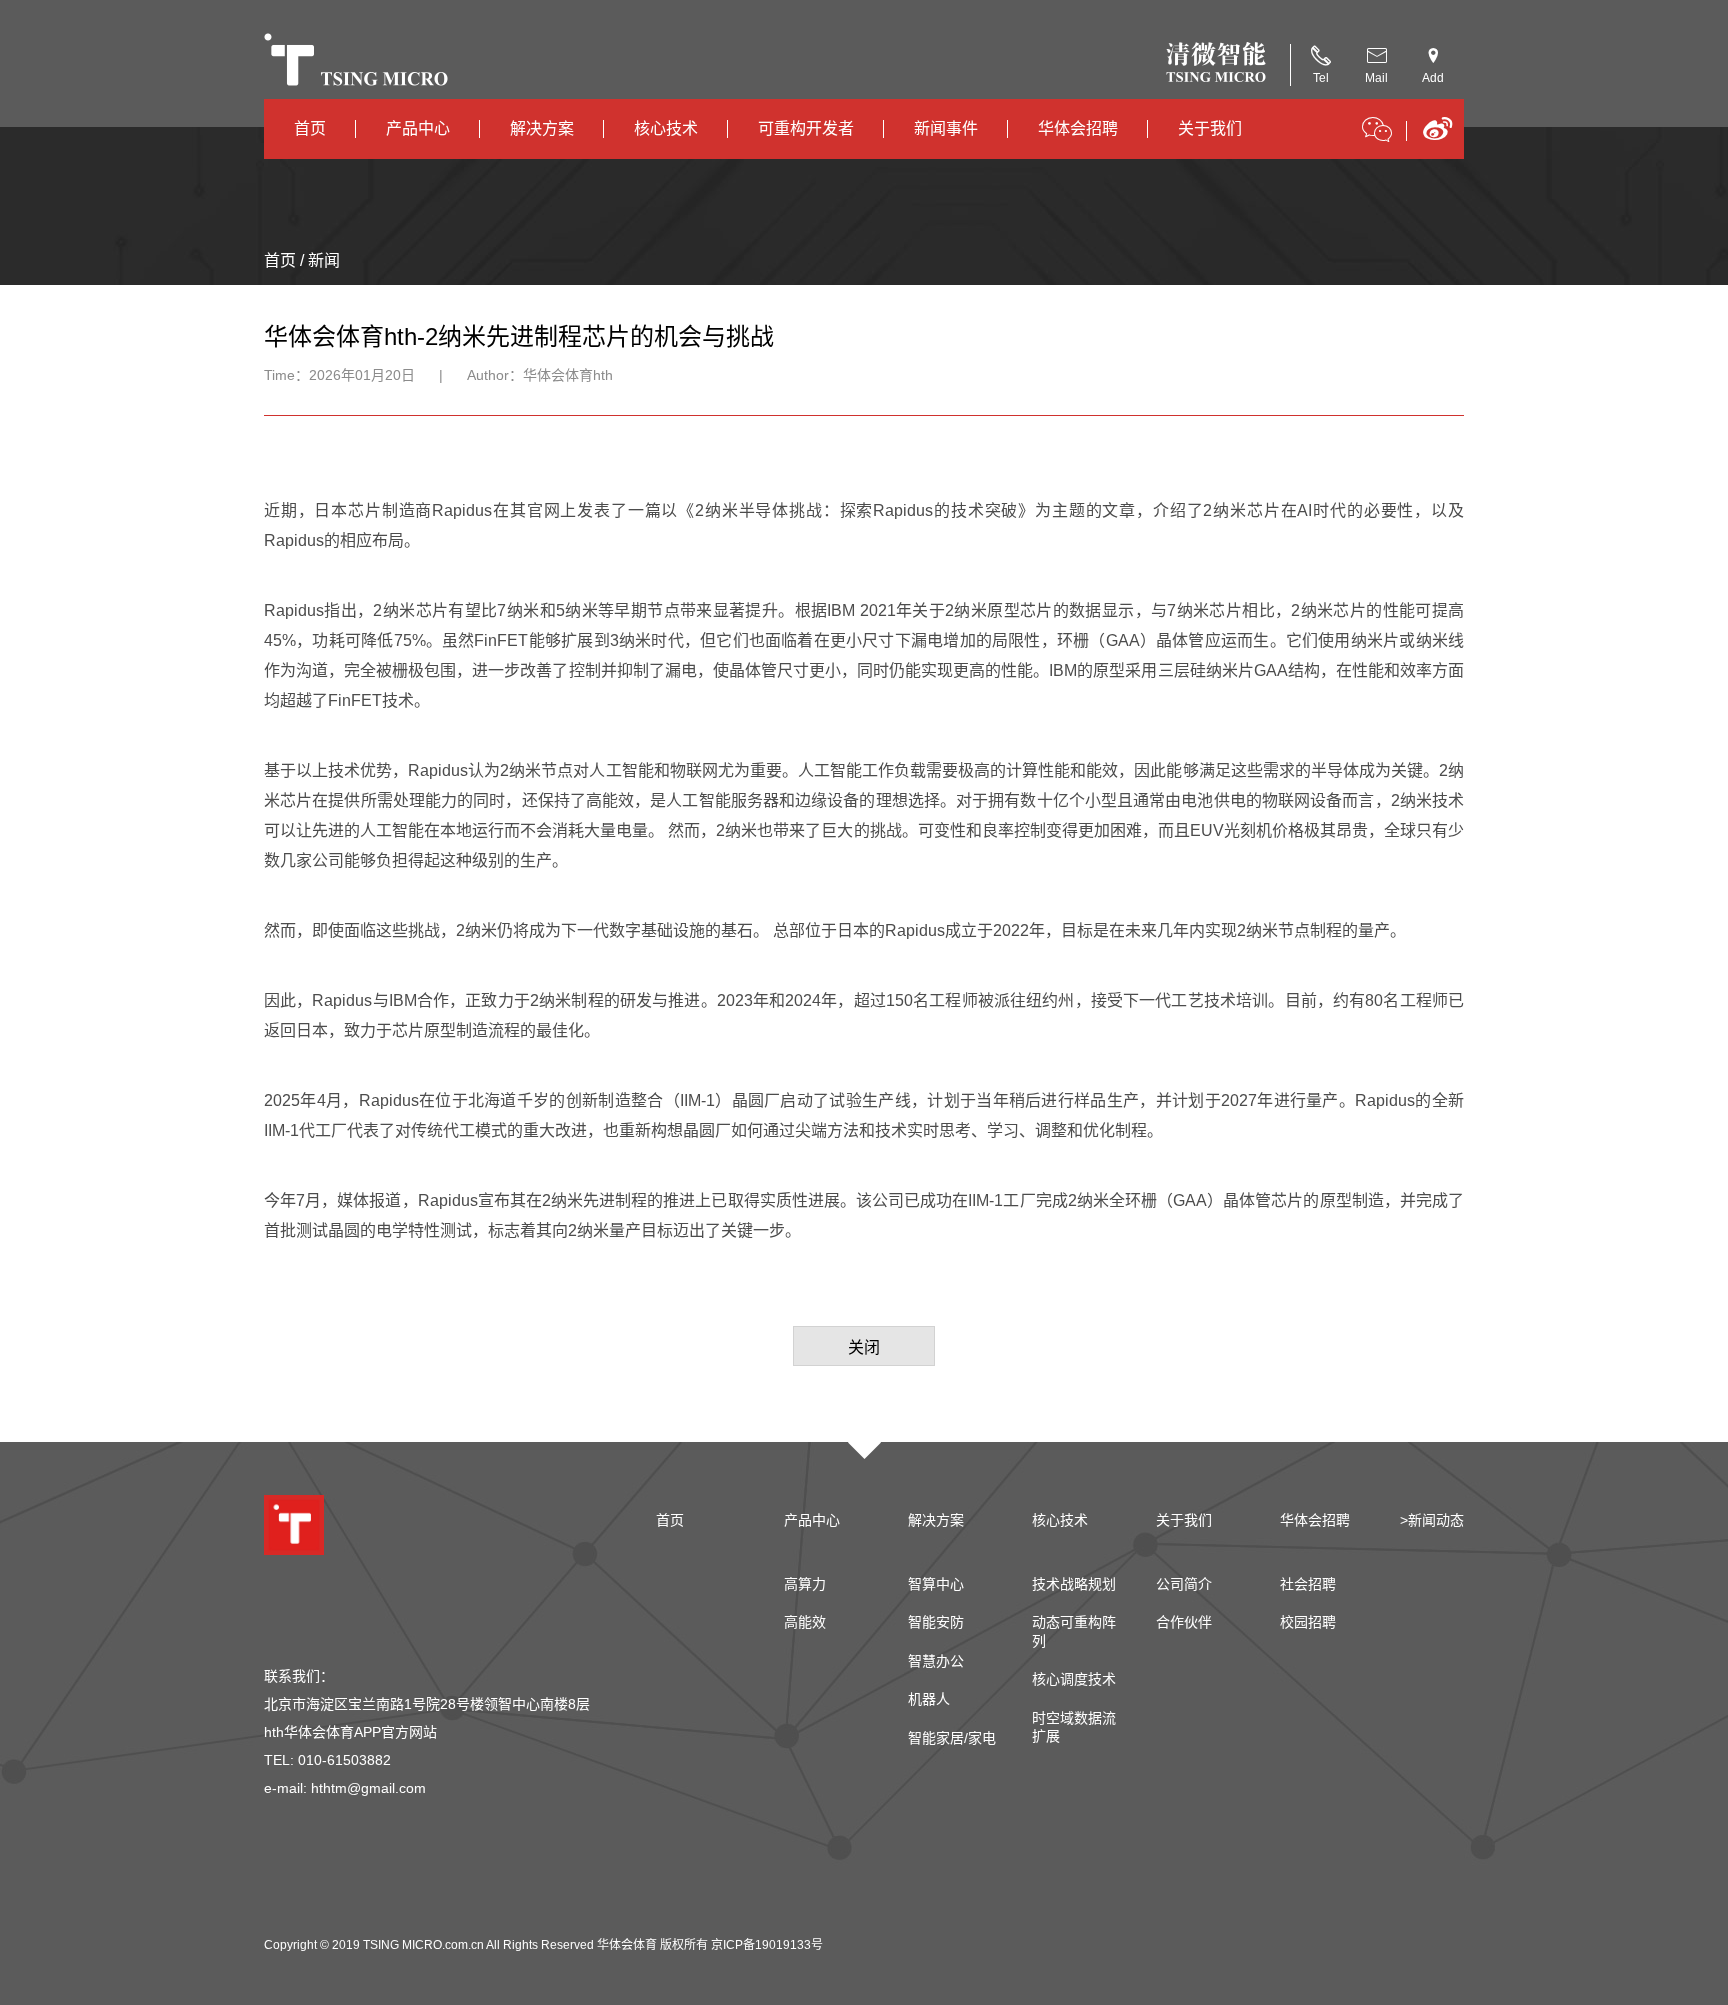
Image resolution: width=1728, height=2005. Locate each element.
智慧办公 (936, 1661)
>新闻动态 (1432, 1520)
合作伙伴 (1184, 1622)
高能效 (805, 1622)
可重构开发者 (806, 128)
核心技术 (666, 128)
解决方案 (542, 128)
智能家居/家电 (952, 1738)
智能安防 (936, 1622)
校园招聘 (1308, 1622)
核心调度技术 (1074, 1679)
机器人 (929, 1699)
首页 (310, 128)
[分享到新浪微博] (1437, 135)
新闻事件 (946, 128)
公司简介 (1184, 1584)
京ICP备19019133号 (767, 1945)
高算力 (805, 1584)
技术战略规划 (1074, 1584)
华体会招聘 (1078, 128)
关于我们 (1210, 128)
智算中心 (936, 1584)
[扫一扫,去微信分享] (1377, 133)
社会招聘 (1308, 1584)
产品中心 (418, 128)
